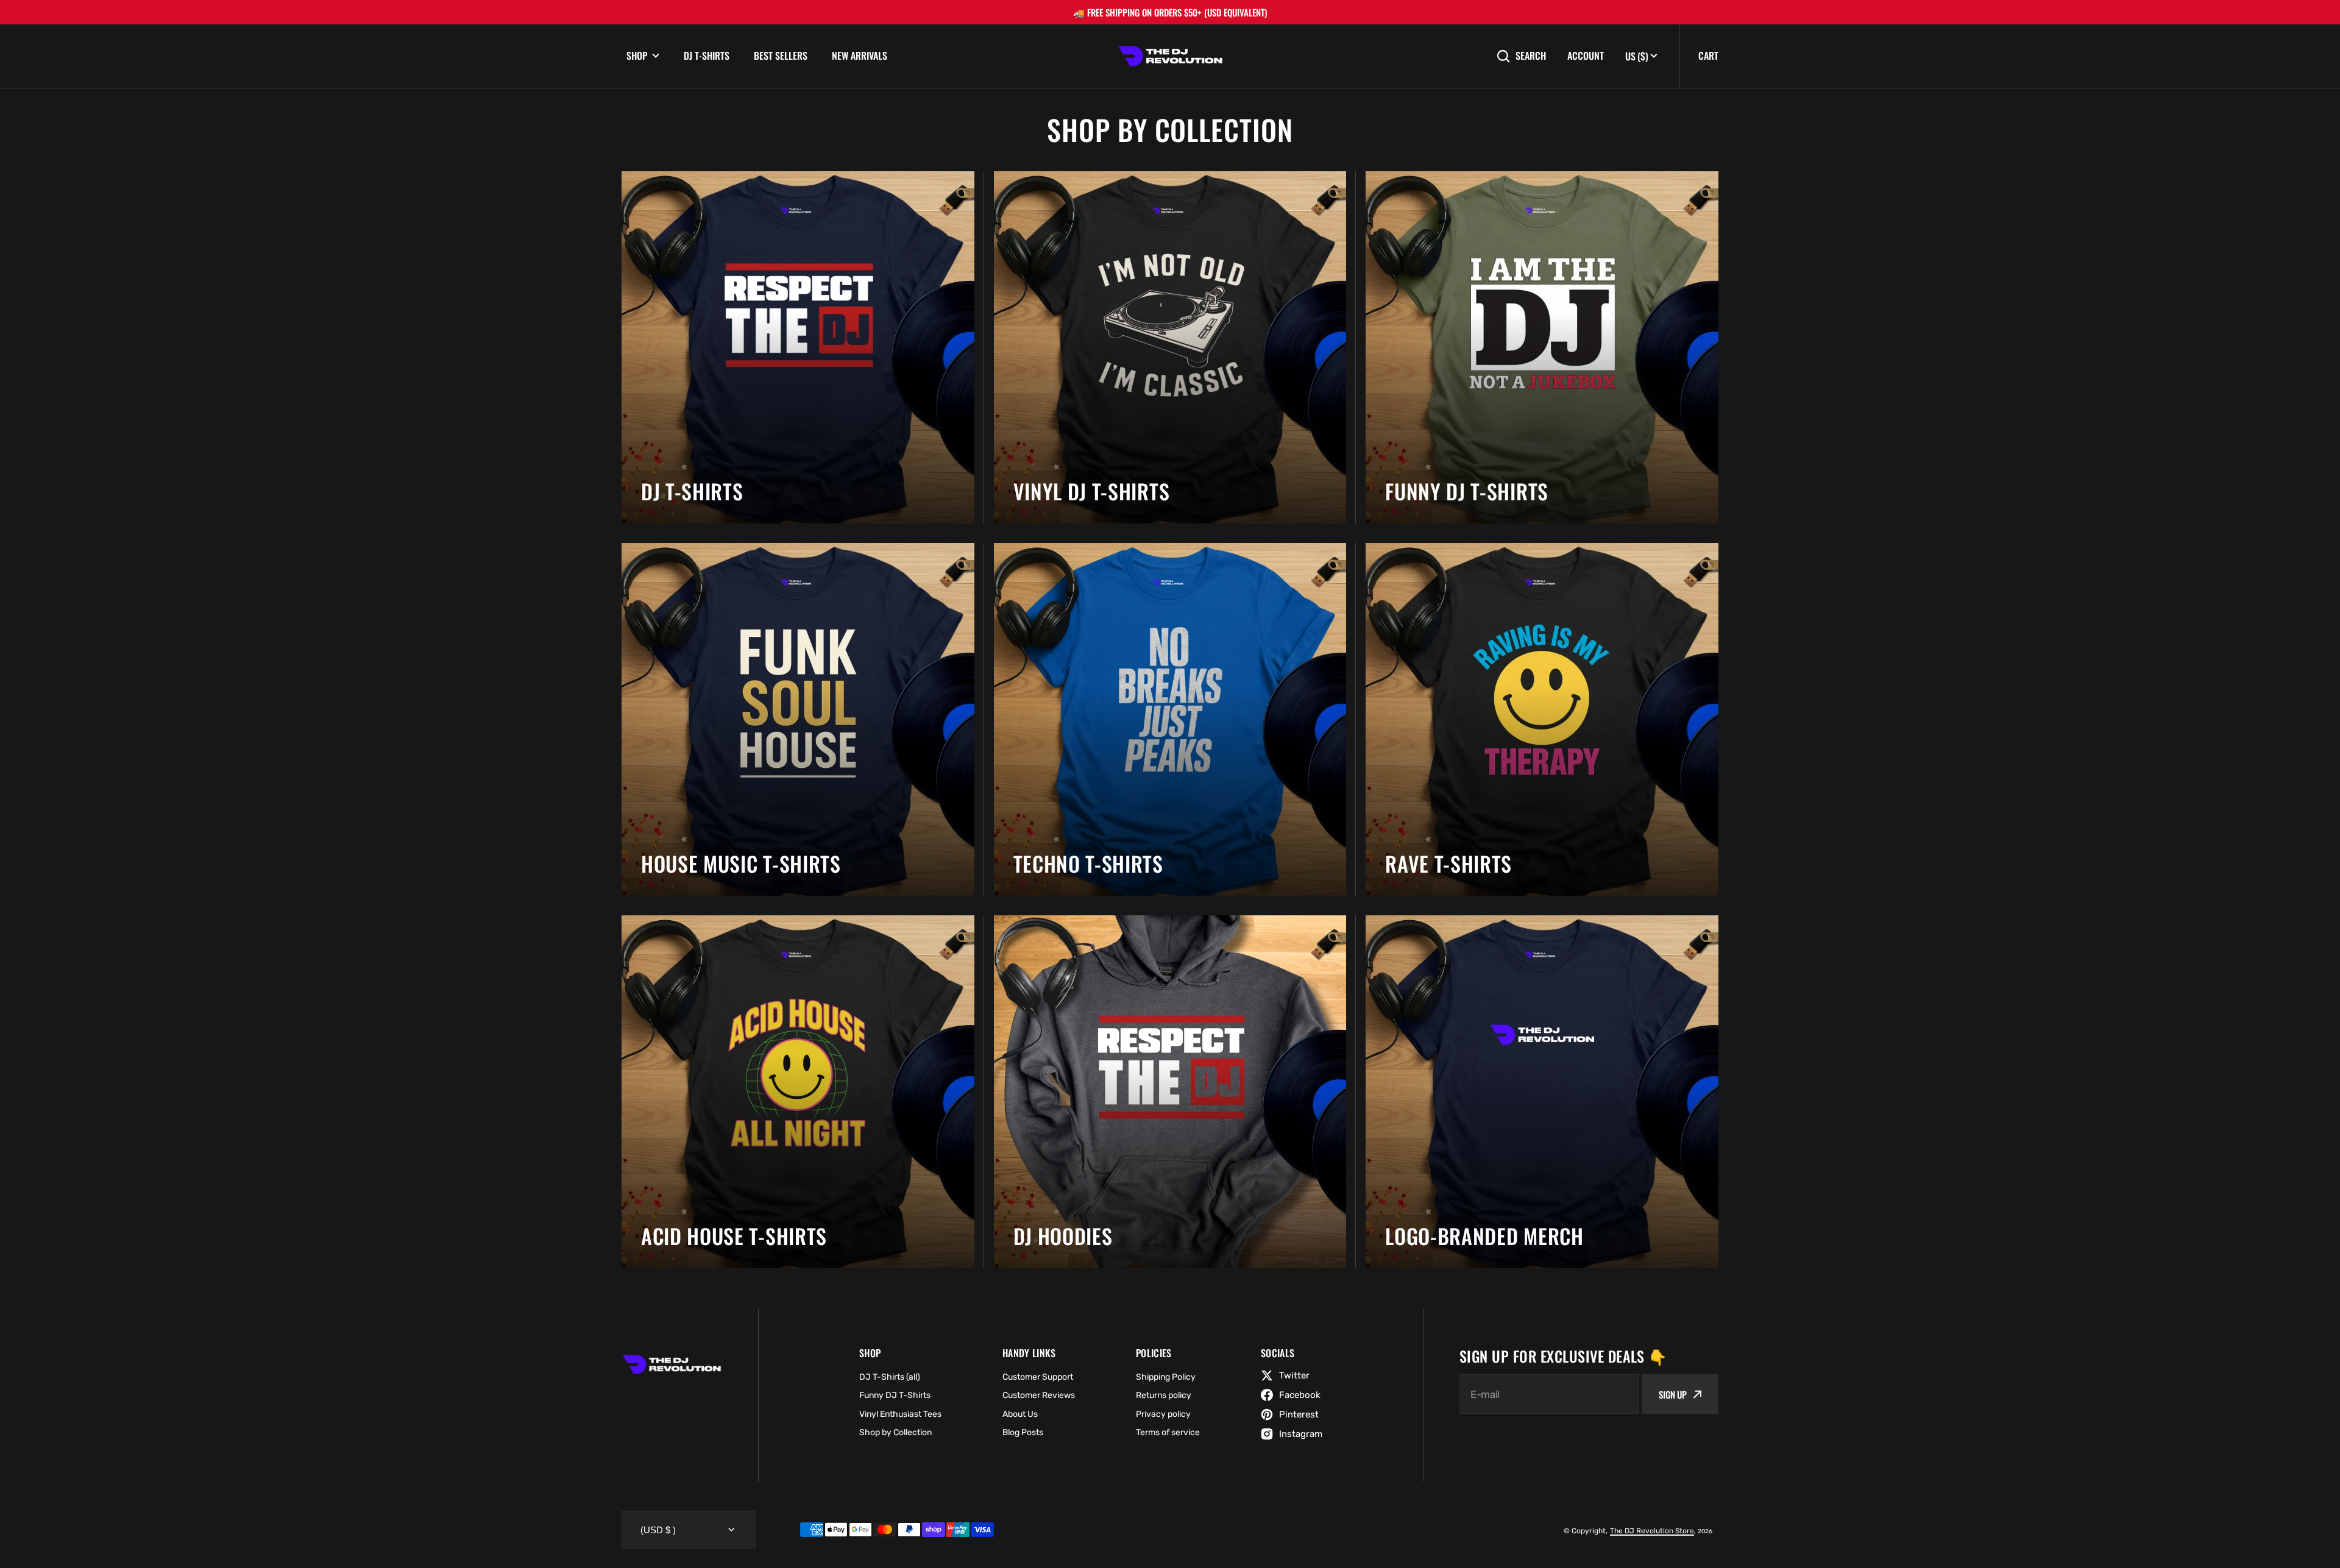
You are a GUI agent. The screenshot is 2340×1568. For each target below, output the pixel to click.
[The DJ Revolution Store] (1170, 56)
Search (1531, 56)
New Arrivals (860, 55)
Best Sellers (781, 55)
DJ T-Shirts (707, 55)
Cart (1708, 55)
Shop (637, 56)
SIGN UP (1673, 1394)
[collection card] (798, 348)
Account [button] (1586, 56)
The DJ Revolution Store (1652, 1531)
